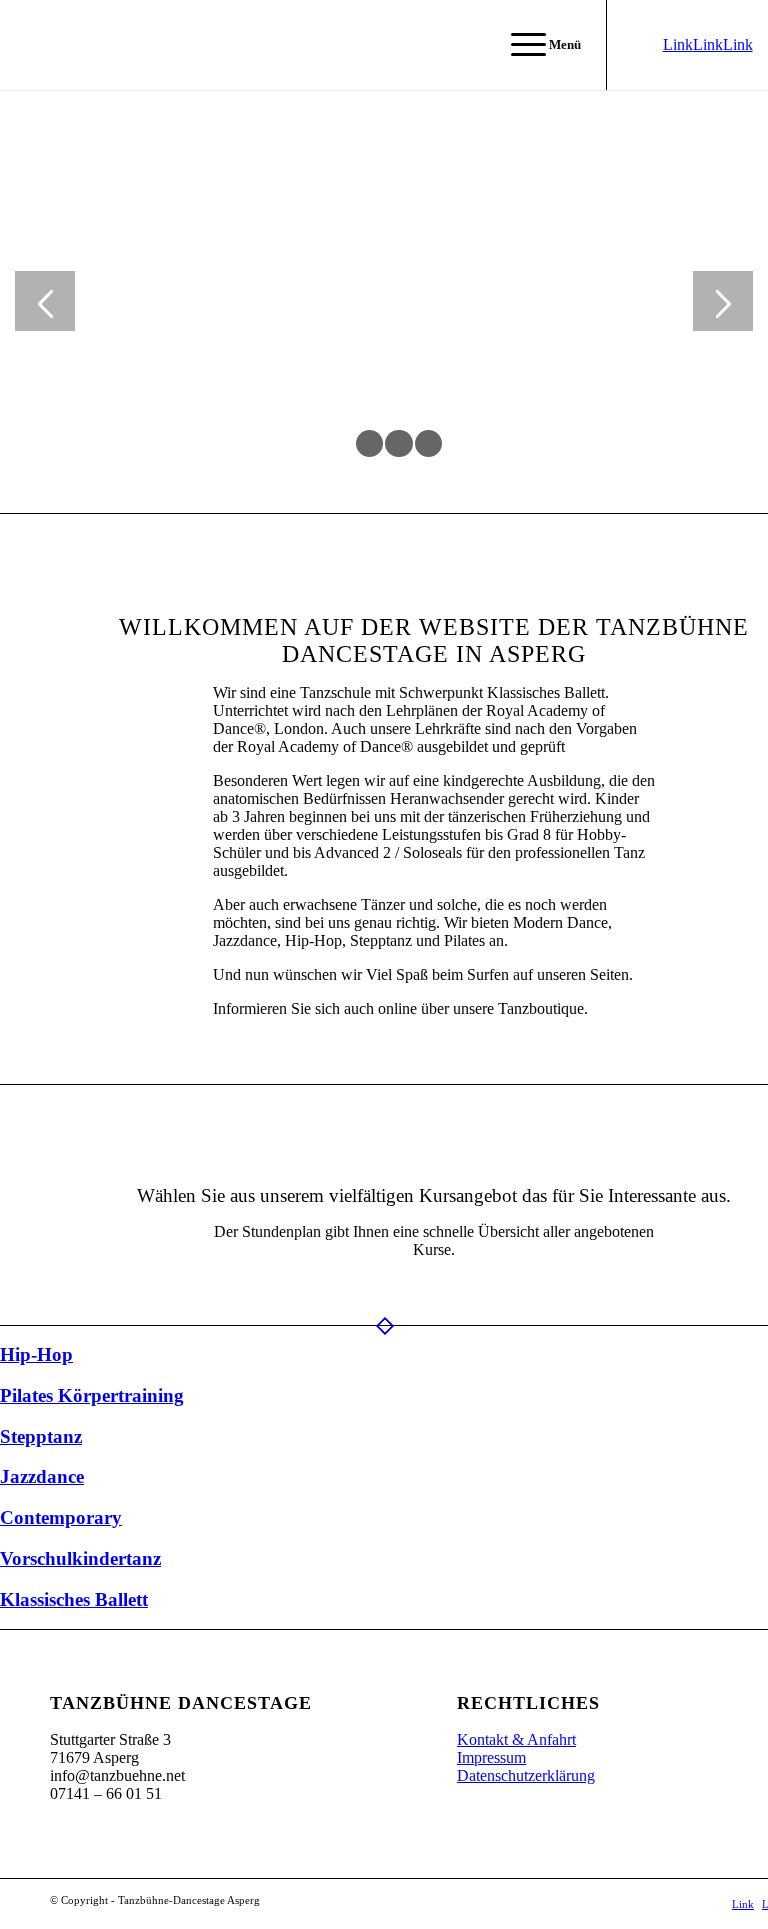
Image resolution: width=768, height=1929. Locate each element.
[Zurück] (45, 301)
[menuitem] (536, 45)
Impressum (491, 1757)
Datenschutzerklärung (526, 1775)
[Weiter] (723, 301)
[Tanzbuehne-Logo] (44, 45)
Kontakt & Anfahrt (516, 1739)
